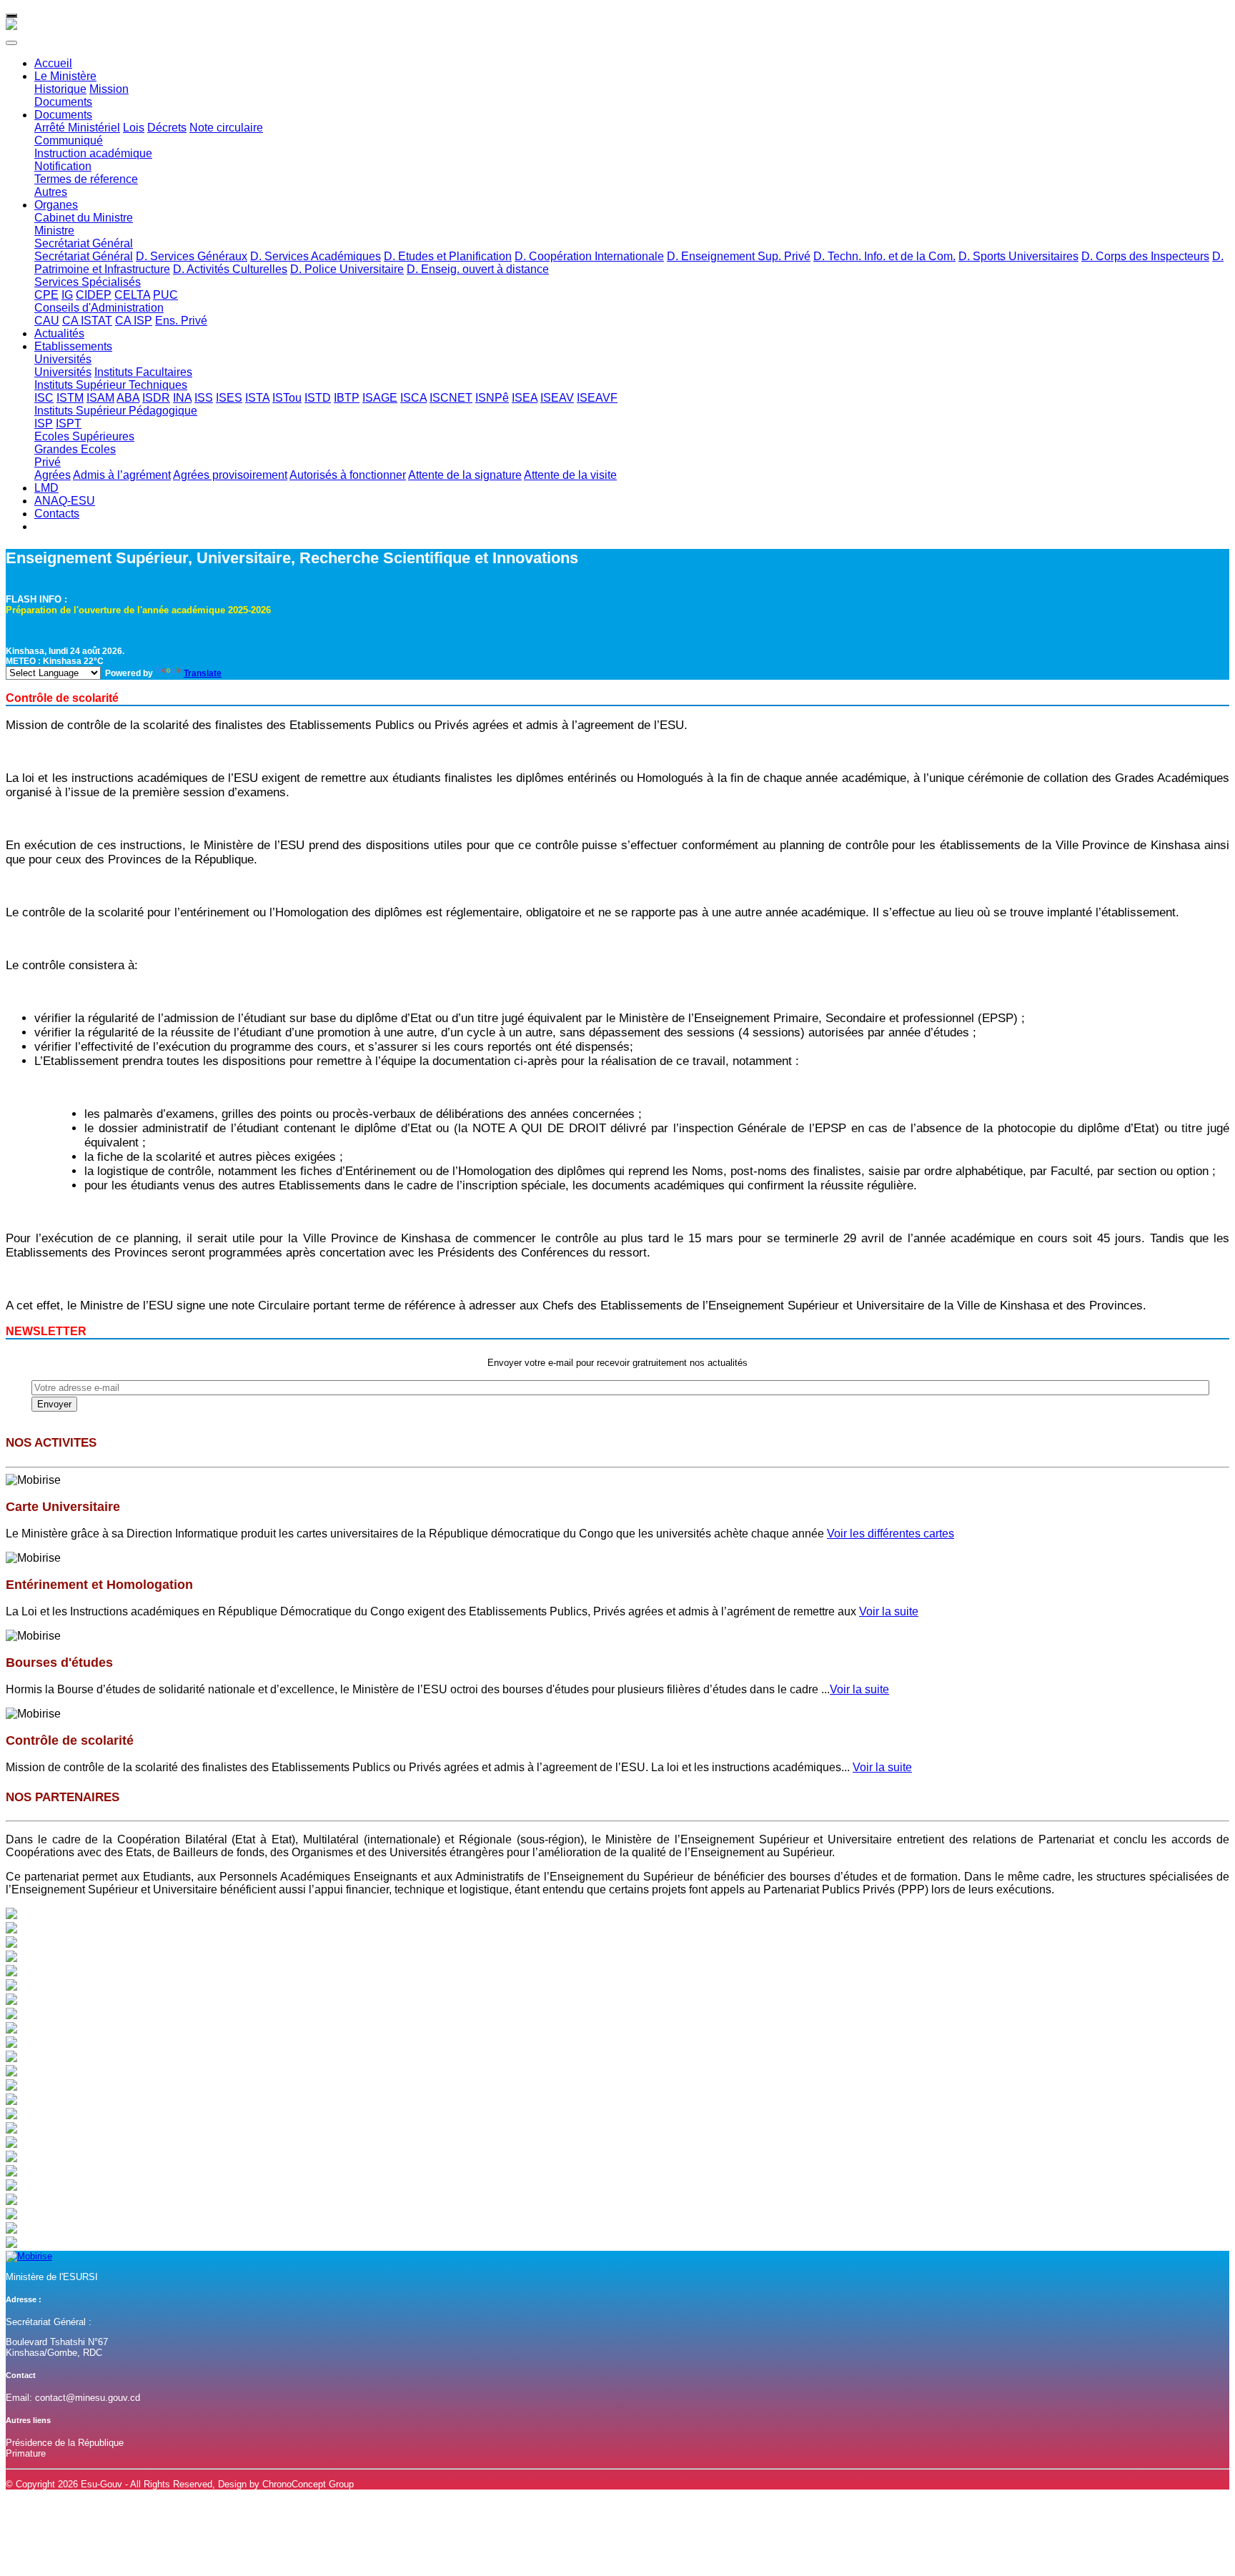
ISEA (525, 398)
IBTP (347, 398)
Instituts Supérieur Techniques (111, 385)
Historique (60, 89)
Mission (109, 89)
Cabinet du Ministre (84, 218)
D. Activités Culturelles (230, 269)
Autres (51, 192)
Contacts (57, 514)
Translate (203, 673)
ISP (44, 423)
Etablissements (73, 346)
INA (182, 398)
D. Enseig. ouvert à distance (478, 269)
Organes (56, 205)
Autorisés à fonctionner (348, 475)
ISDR (156, 398)
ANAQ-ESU (65, 501)
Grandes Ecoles (75, 449)
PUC (165, 295)
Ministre (54, 231)
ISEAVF (597, 398)
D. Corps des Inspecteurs (1145, 256)
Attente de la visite (570, 475)
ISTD (318, 398)
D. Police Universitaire (347, 269)
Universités (63, 359)
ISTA (257, 398)
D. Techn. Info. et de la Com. (884, 256)
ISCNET (451, 398)
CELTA (132, 295)
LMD (46, 488)
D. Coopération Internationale (589, 256)
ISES (229, 398)
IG (67, 295)
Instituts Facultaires (143, 372)
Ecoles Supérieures (84, 436)
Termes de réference (86, 179)
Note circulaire (226, 128)
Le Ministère (65, 76)
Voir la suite (889, 1611)
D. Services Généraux (192, 256)
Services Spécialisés (88, 282)
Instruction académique (93, 153)
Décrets (167, 128)
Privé (48, 462)
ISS (204, 398)
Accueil (53, 63)
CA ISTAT (87, 321)
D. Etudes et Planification (448, 256)
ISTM (70, 398)
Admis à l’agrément (122, 475)
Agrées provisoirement (230, 475)
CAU (47, 321)
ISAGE (380, 398)
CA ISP (134, 321)
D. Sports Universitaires (1018, 256)
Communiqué (69, 140)
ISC (44, 398)
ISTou (287, 398)
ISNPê (492, 398)
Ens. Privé (181, 321)
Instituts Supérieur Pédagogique (116, 411)
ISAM (100, 398)
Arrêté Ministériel (77, 128)
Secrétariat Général (84, 243)
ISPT (69, 423)
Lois (134, 128)
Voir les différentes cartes (891, 1534)
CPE (46, 295)
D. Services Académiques (316, 256)
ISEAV (557, 398)
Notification (63, 166)
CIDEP (94, 295)
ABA (128, 398)
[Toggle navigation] (11, 16)
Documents (63, 102)
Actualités (59, 333)
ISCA (413, 398)
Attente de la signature (465, 475)
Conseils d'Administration (99, 308)
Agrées (53, 475)
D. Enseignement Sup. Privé (739, 256)
